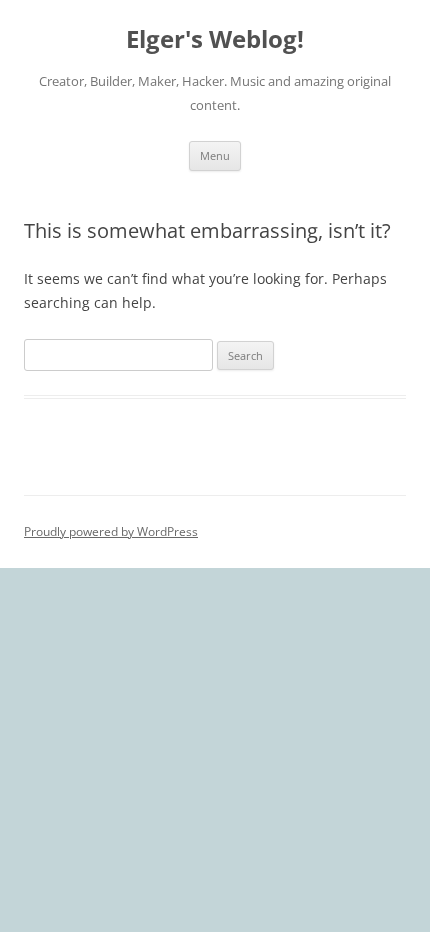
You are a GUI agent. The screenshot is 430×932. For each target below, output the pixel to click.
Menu (215, 155)
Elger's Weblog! (215, 39)
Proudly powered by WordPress (111, 531)
